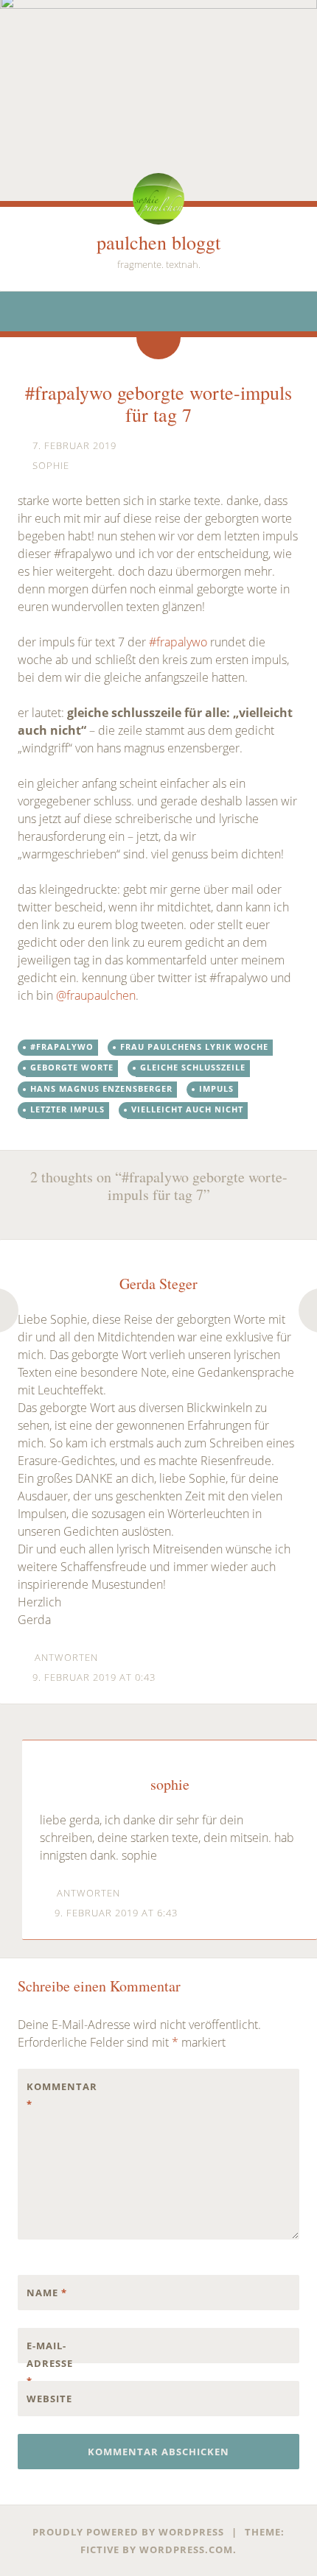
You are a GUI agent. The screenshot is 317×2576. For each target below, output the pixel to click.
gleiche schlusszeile (193, 1068)
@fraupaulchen (96, 995)
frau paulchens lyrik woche (194, 1047)
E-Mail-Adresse (50, 2363)
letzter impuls (67, 1109)
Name (47, 2293)
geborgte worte (72, 1068)
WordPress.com (186, 2549)
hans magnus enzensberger (101, 1089)
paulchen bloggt (158, 242)
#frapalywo (178, 642)
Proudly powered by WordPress (128, 2532)
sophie (51, 465)
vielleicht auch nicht (187, 1109)
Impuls (216, 1089)
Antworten (66, 1657)
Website (49, 2399)
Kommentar (58, 2095)
